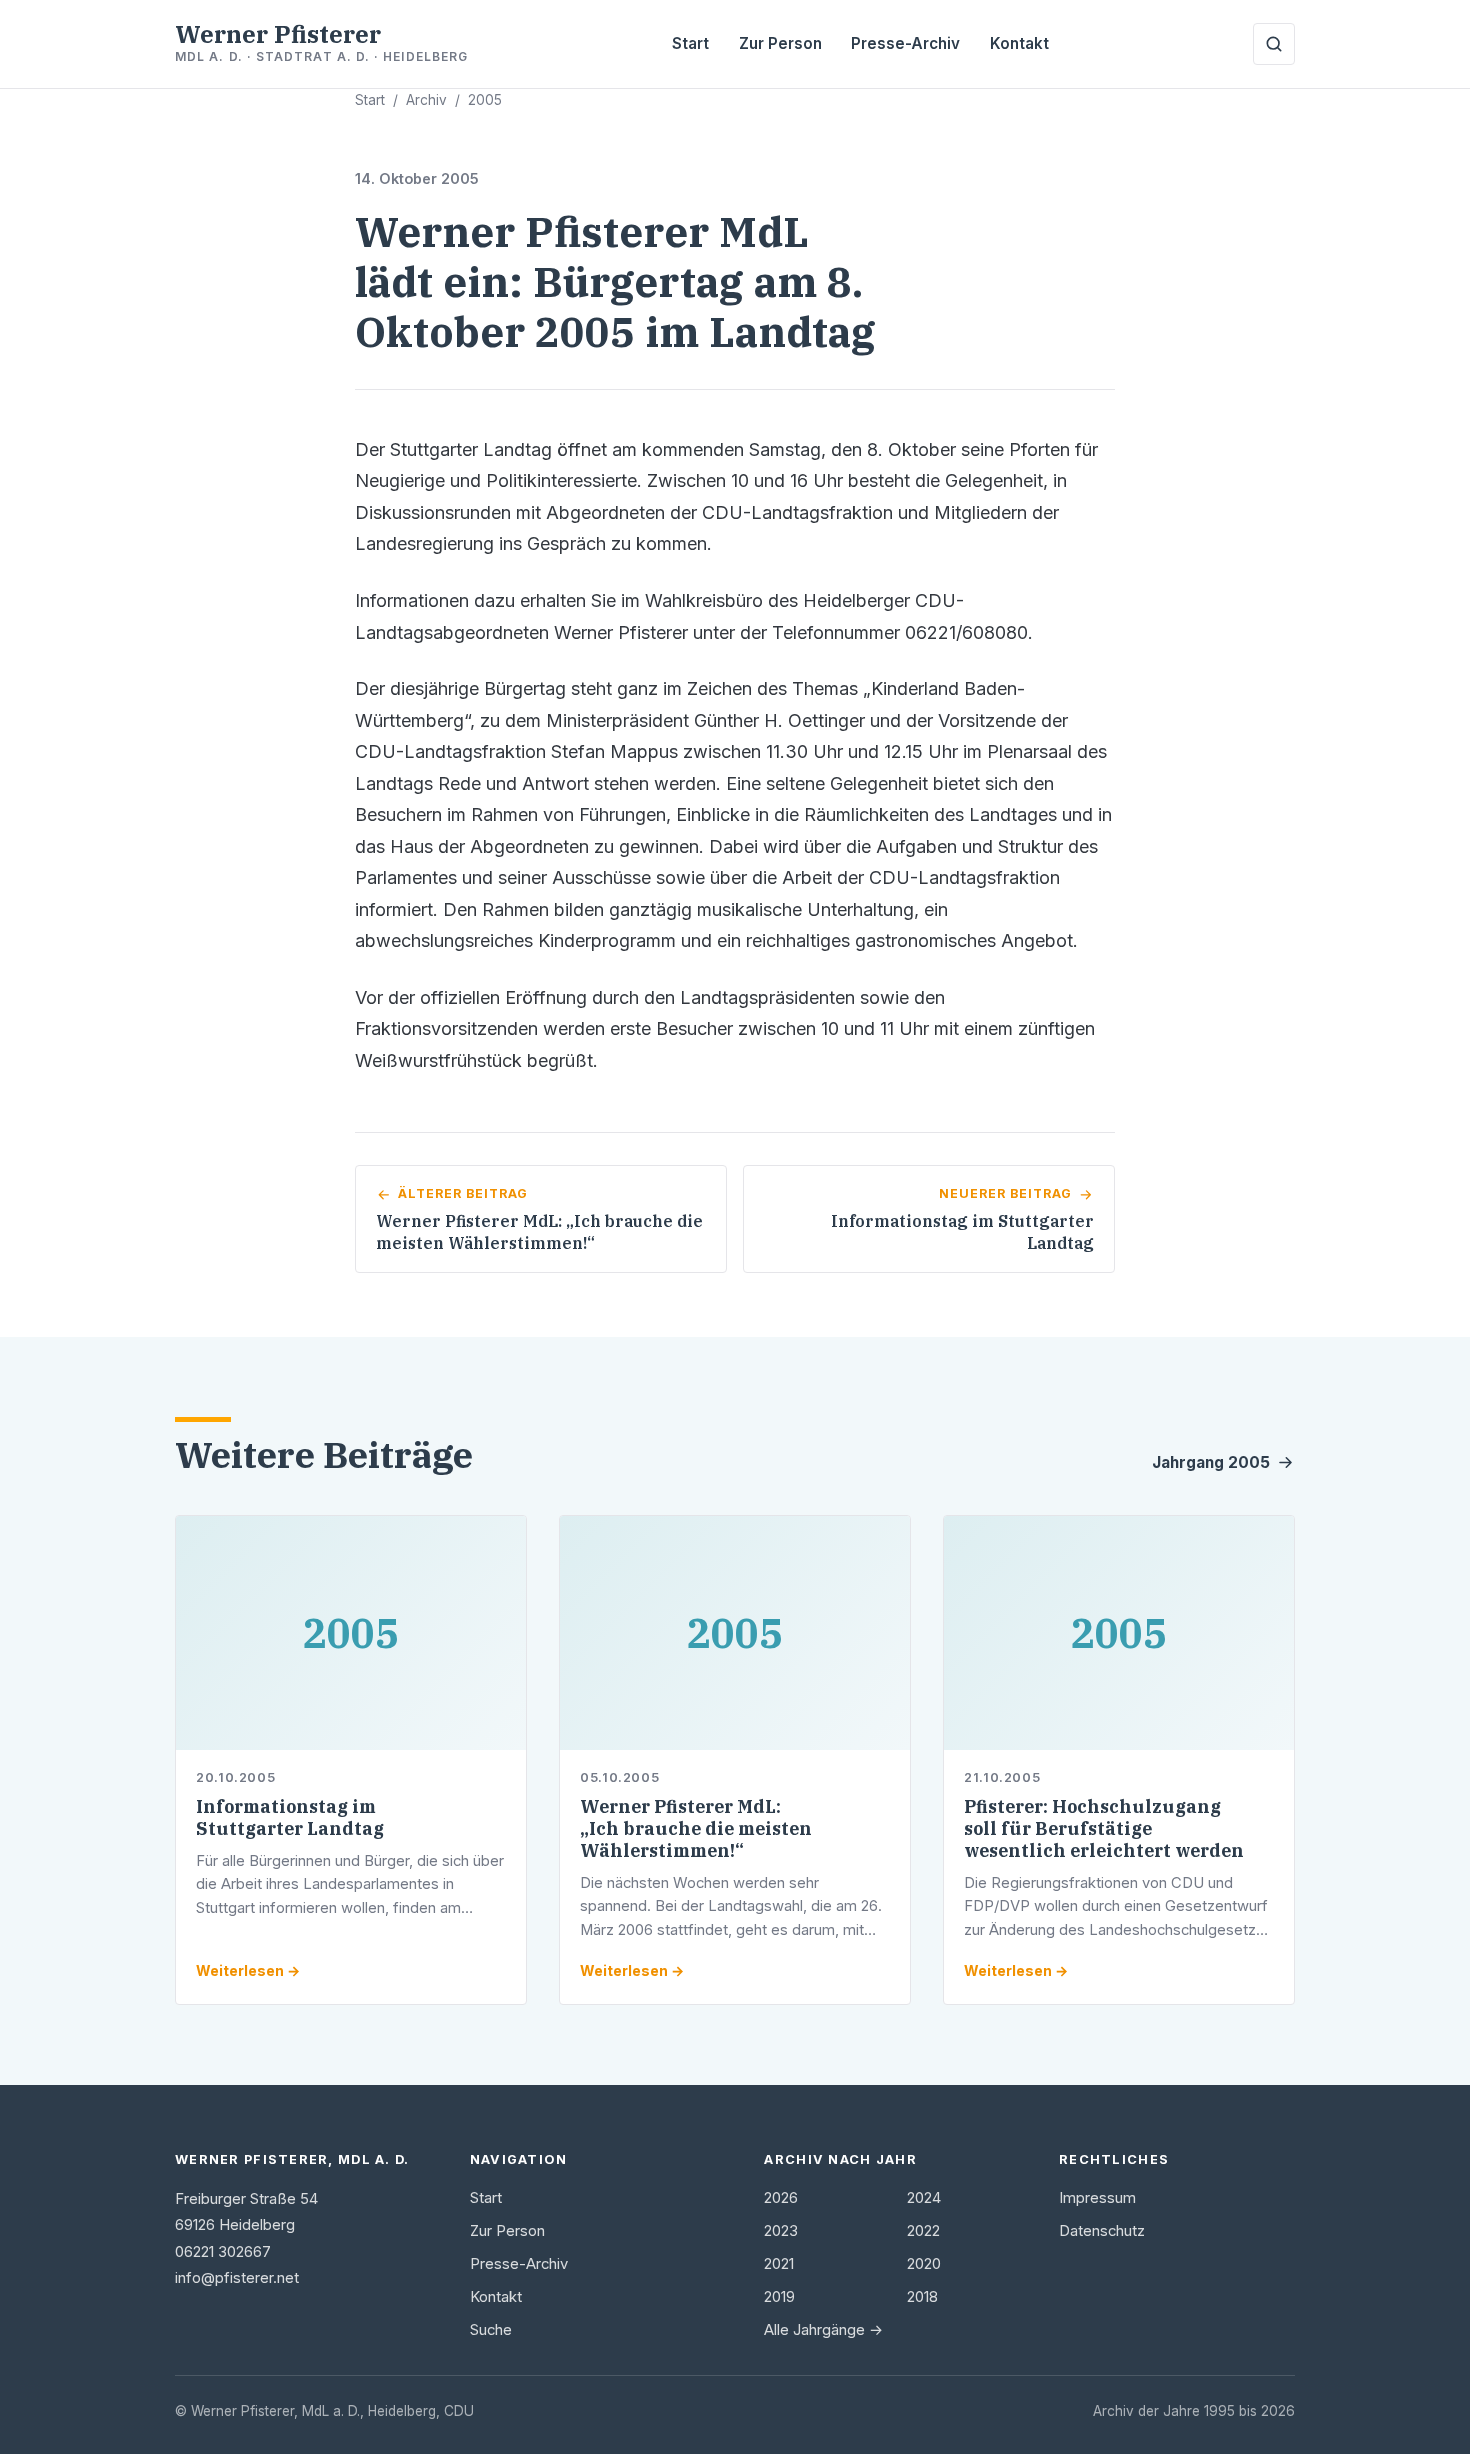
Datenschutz (1102, 2231)
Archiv (426, 100)
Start (690, 43)
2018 (922, 2297)
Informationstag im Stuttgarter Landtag (290, 1817)
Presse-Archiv (905, 43)
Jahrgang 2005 (1211, 1462)
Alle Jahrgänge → (823, 2330)
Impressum (1097, 2198)
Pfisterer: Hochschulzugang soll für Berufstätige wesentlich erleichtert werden (1104, 1828)
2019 (779, 2297)
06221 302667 (223, 2252)
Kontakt (1019, 43)
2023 (781, 2231)
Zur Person (780, 43)
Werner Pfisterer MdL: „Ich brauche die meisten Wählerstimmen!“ (696, 1828)
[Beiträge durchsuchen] (1274, 44)
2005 (485, 100)
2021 (779, 2264)
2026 (781, 2198)
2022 (923, 2231)
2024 (924, 2198)
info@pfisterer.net (237, 2278)
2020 (924, 2264)
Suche (491, 2330)
